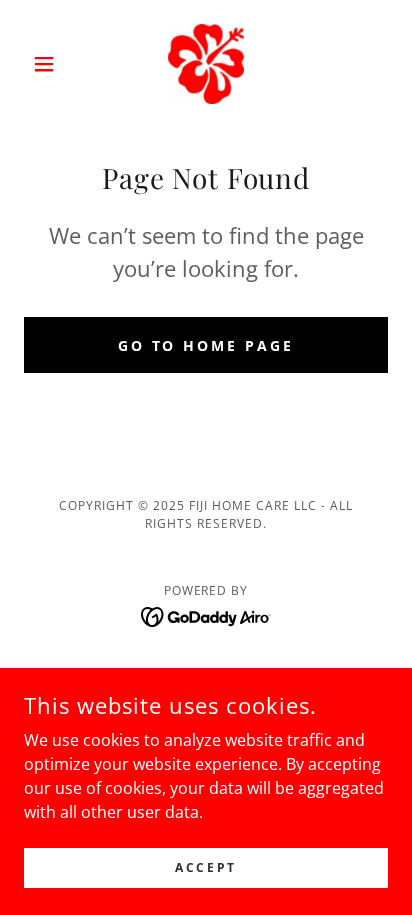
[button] (51, 64)
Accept (205, 867)
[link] (206, 64)
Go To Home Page (206, 345)
